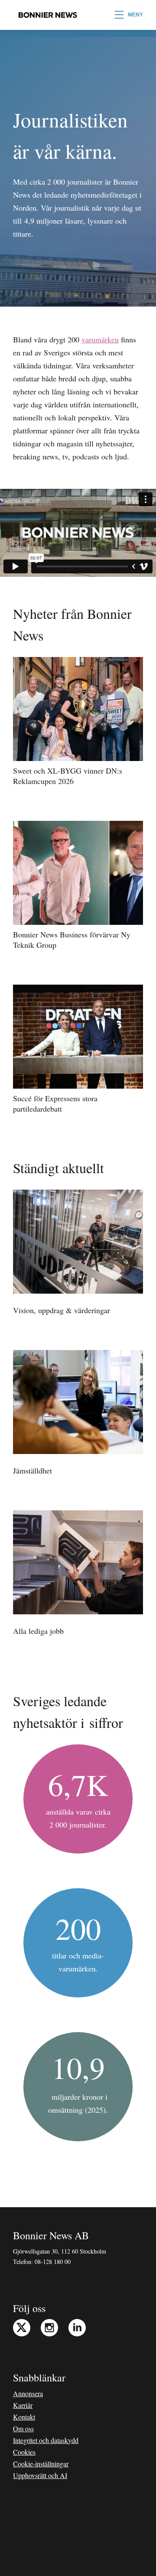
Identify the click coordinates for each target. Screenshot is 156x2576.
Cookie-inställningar (41, 2464)
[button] (129, 15)
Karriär (23, 2405)
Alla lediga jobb (38, 1631)
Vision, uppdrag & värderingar (62, 1310)
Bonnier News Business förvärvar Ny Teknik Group (72, 940)
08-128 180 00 (53, 2262)
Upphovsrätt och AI (40, 2475)
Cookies (24, 2452)
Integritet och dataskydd (46, 2440)
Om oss (23, 2428)
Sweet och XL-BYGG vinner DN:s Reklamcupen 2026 (68, 776)
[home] (45, 15)
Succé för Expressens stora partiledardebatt (55, 1103)
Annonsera (28, 2393)
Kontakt (24, 2417)
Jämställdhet (32, 1470)
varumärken (100, 339)
